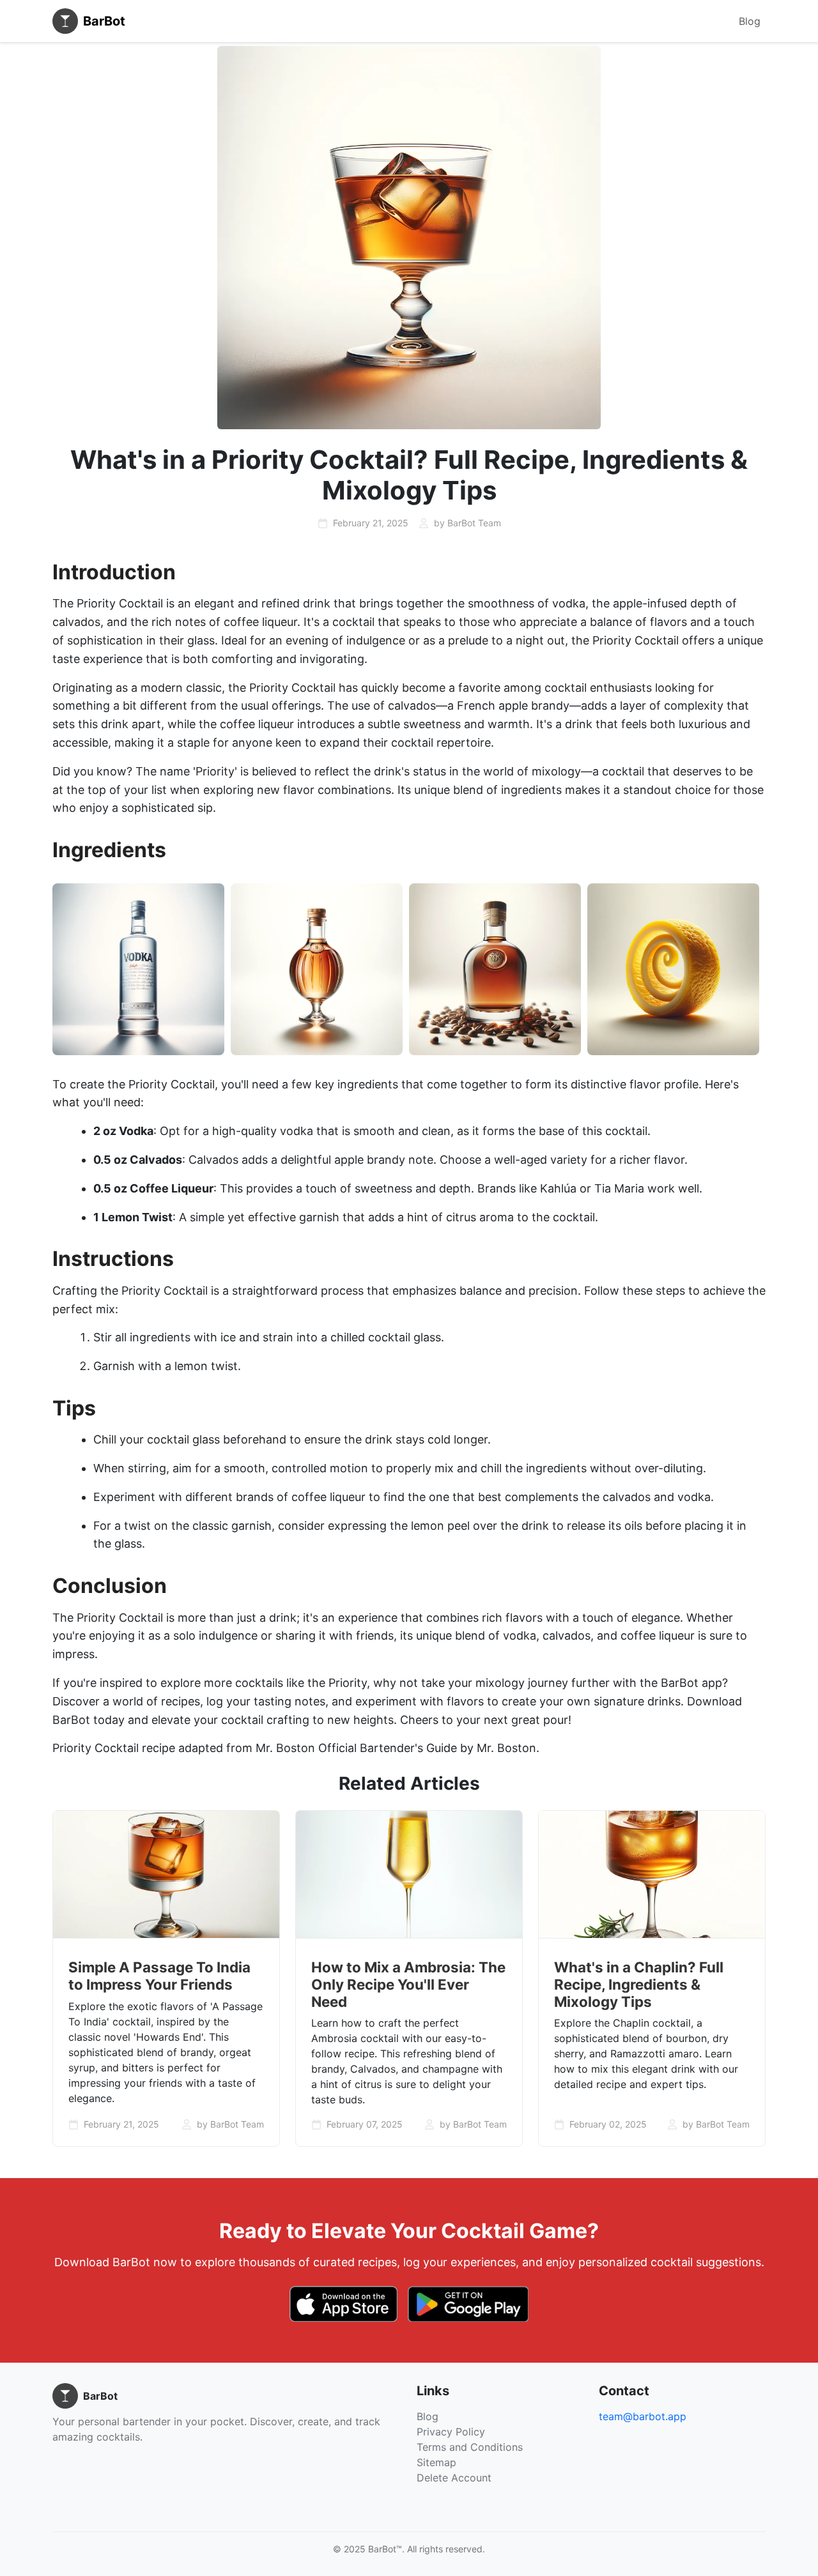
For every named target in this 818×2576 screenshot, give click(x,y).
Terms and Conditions (470, 2447)
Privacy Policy (451, 2432)
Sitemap (436, 2462)
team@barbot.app (643, 2416)
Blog (750, 21)
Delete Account (454, 2478)
